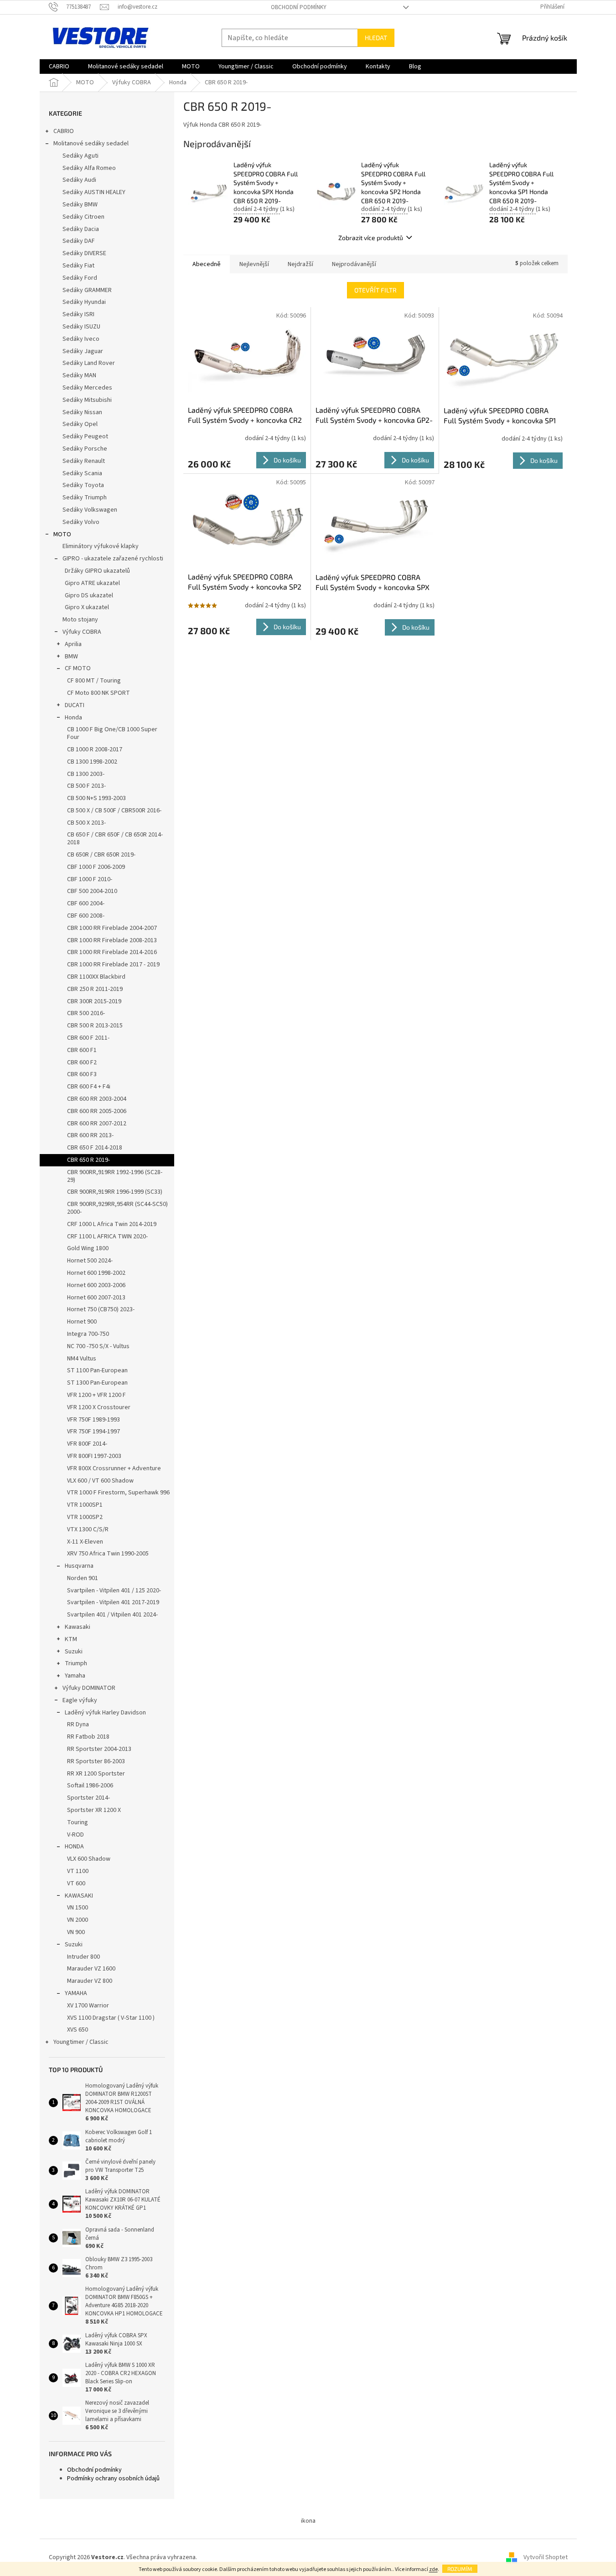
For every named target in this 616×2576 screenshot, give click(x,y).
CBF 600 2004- (86, 903)
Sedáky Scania (82, 473)
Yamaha (75, 1676)
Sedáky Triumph (85, 498)
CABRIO (64, 131)
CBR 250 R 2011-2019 (95, 989)
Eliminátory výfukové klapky (101, 546)
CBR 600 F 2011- (88, 1038)
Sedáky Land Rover (89, 363)
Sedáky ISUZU (81, 327)
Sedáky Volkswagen (90, 510)
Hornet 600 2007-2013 (96, 1298)
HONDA (74, 1847)
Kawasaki (78, 1627)
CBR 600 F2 (82, 1062)
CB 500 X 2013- (86, 823)
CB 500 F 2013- (86, 786)
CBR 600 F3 (82, 1074)
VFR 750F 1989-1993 (93, 1420)
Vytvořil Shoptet (546, 2557)
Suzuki (74, 1652)
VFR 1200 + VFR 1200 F (96, 1395)
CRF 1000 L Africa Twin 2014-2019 (112, 1224)
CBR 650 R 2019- (88, 1160)
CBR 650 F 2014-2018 (95, 1148)
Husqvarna (79, 1566)
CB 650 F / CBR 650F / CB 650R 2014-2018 (115, 839)
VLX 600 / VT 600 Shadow (100, 1481)
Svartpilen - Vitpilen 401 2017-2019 (113, 1602)
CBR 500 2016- (86, 1013)
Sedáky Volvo (81, 522)
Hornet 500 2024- (90, 1261)
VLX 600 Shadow (89, 1859)
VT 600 (76, 1883)
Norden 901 (83, 1578)
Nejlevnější (254, 264)
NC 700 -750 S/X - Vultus (98, 1346)
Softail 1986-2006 (90, 1786)
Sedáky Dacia (81, 229)
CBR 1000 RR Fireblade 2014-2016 (112, 952)
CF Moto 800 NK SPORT (98, 693)
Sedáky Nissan (82, 412)
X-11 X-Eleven (85, 1542)
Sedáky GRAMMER (87, 290)
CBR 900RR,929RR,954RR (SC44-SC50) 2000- (117, 1208)
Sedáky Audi (79, 180)
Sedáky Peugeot (85, 436)
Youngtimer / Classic (81, 2042)
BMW (71, 657)
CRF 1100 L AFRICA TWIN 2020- (107, 1237)
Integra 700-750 (88, 1334)
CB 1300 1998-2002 (92, 762)
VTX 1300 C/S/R (88, 1529)
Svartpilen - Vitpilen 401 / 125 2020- (114, 1591)
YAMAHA (76, 1993)
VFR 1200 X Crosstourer (99, 1407)
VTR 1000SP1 (85, 1505)
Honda (73, 718)
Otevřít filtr (375, 290)
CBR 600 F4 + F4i (89, 1087)
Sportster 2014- (88, 1798)
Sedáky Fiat (78, 266)
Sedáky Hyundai (84, 302)
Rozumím (460, 2569)
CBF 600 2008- (86, 916)
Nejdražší (300, 264)
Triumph (76, 1663)
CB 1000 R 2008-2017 (95, 749)
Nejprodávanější (354, 264)
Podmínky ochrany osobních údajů (113, 2479)
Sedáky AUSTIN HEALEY (94, 192)
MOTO (62, 534)
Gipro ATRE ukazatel (92, 583)
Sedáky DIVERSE (84, 253)
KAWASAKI (79, 1896)
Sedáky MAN (79, 375)
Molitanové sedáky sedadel (91, 144)
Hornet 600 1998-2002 (96, 1273)
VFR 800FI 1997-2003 (94, 1456)
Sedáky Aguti (80, 156)
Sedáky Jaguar (83, 351)
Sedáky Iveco (81, 339)
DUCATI (75, 705)
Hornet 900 (82, 1322)
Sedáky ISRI (78, 314)
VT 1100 (78, 1871)
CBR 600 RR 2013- (90, 1135)
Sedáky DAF (79, 241)
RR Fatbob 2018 (88, 1737)
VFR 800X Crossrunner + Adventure (114, 1468)
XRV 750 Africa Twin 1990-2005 (108, 1554)
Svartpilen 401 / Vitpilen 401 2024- (112, 1615)
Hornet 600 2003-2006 (96, 1285)
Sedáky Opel (80, 424)
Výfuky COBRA (82, 632)
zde (433, 2569)
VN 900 (76, 1932)
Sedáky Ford (80, 278)
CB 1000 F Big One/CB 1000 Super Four (112, 733)
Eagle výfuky (80, 1700)
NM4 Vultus (82, 1359)
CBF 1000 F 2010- (90, 879)
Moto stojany (80, 620)
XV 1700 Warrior (88, 2006)
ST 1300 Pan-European (97, 1383)
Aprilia (73, 644)
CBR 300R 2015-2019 (94, 1001)
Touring (78, 1822)
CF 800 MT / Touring (94, 681)
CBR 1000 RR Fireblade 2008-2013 (112, 940)
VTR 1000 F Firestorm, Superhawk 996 (118, 1493)
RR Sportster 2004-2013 (99, 1749)
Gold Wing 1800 (88, 1248)
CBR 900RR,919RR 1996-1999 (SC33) (115, 1192)
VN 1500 (78, 1908)
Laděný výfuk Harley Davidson (105, 1713)
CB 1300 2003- (86, 774)
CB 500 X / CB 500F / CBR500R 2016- (114, 811)
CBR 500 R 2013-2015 (95, 1026)
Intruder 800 (83, 1957)
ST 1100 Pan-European (97, 1370)
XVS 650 (78, 2030)
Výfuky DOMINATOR (89, 1688)
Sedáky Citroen (83, 217)
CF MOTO (78, 668)
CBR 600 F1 (82, 1050)
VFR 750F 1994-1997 (93, 1432)
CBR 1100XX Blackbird (96, 977)
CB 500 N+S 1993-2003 (96, 798)
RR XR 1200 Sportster (96, 1774)
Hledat (376, 38)
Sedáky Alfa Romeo (89, 168)
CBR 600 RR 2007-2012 (97, 1124)
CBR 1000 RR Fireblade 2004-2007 (112, 928)
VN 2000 (78, 1920)
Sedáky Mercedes (87, 388)
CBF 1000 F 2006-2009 (96, 867)
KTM (71, 1639)
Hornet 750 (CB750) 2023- (101, 1309)
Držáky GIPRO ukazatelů (97, 571)
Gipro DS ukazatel (89, 595)
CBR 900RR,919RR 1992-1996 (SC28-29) (115, 1176)
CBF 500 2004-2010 (92, 891)
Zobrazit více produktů (371, 238)
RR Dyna (78, 1724)
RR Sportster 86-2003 (96, 1761)
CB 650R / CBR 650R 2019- (101, 855)
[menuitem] (59, 67)
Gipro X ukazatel (87, 607)
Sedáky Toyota (83, 485)
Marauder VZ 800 (90, 1981)
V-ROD (75, 1835)
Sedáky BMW (80, 205)
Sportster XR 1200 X (94, 1810)
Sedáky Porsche (85, 449)
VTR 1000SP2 (85, 1517)
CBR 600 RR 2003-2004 (97, 1099)
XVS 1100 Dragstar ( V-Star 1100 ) (111, 2018)
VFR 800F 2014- (87, 1444)
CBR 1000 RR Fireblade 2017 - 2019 (113, 965)
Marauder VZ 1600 (91, 1969)
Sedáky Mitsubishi (87, 400)
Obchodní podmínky (299, 7)
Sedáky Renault (84, 461)
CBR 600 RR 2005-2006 (97, 1111)
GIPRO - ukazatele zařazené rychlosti (113, 559)
